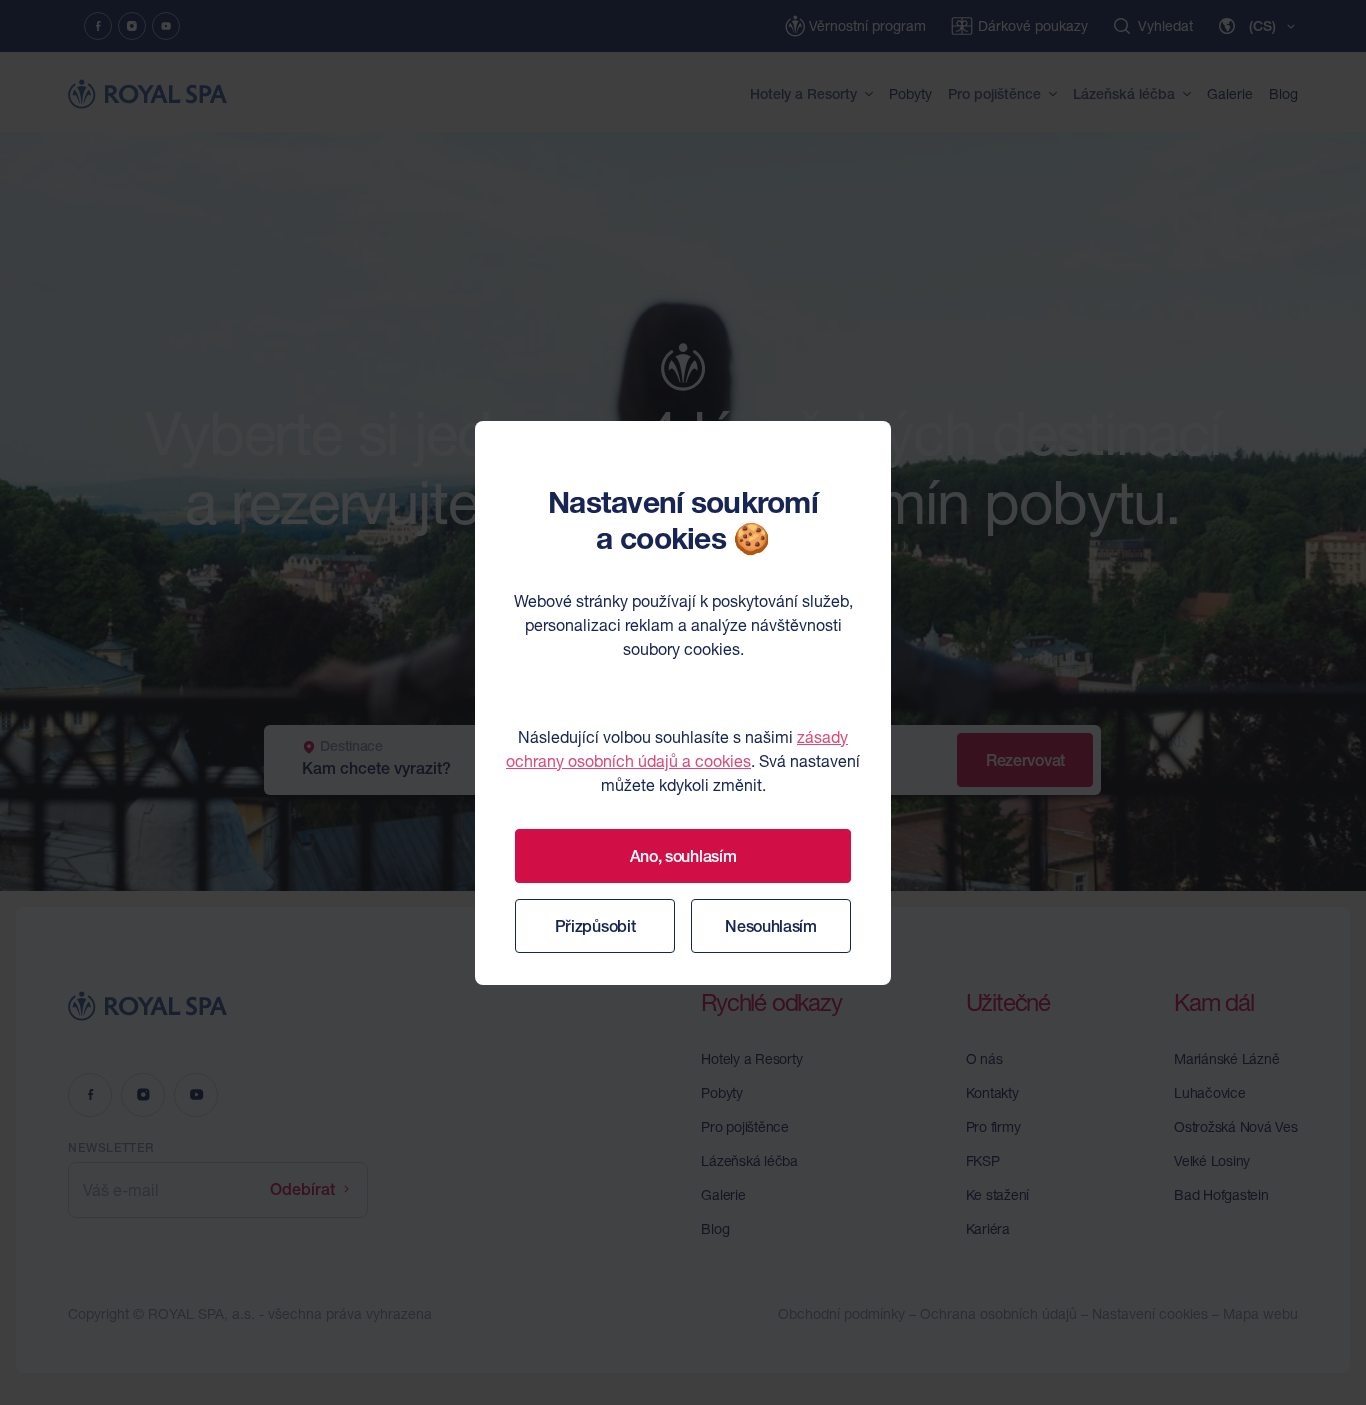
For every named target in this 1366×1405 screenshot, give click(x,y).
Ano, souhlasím (683, 856)
